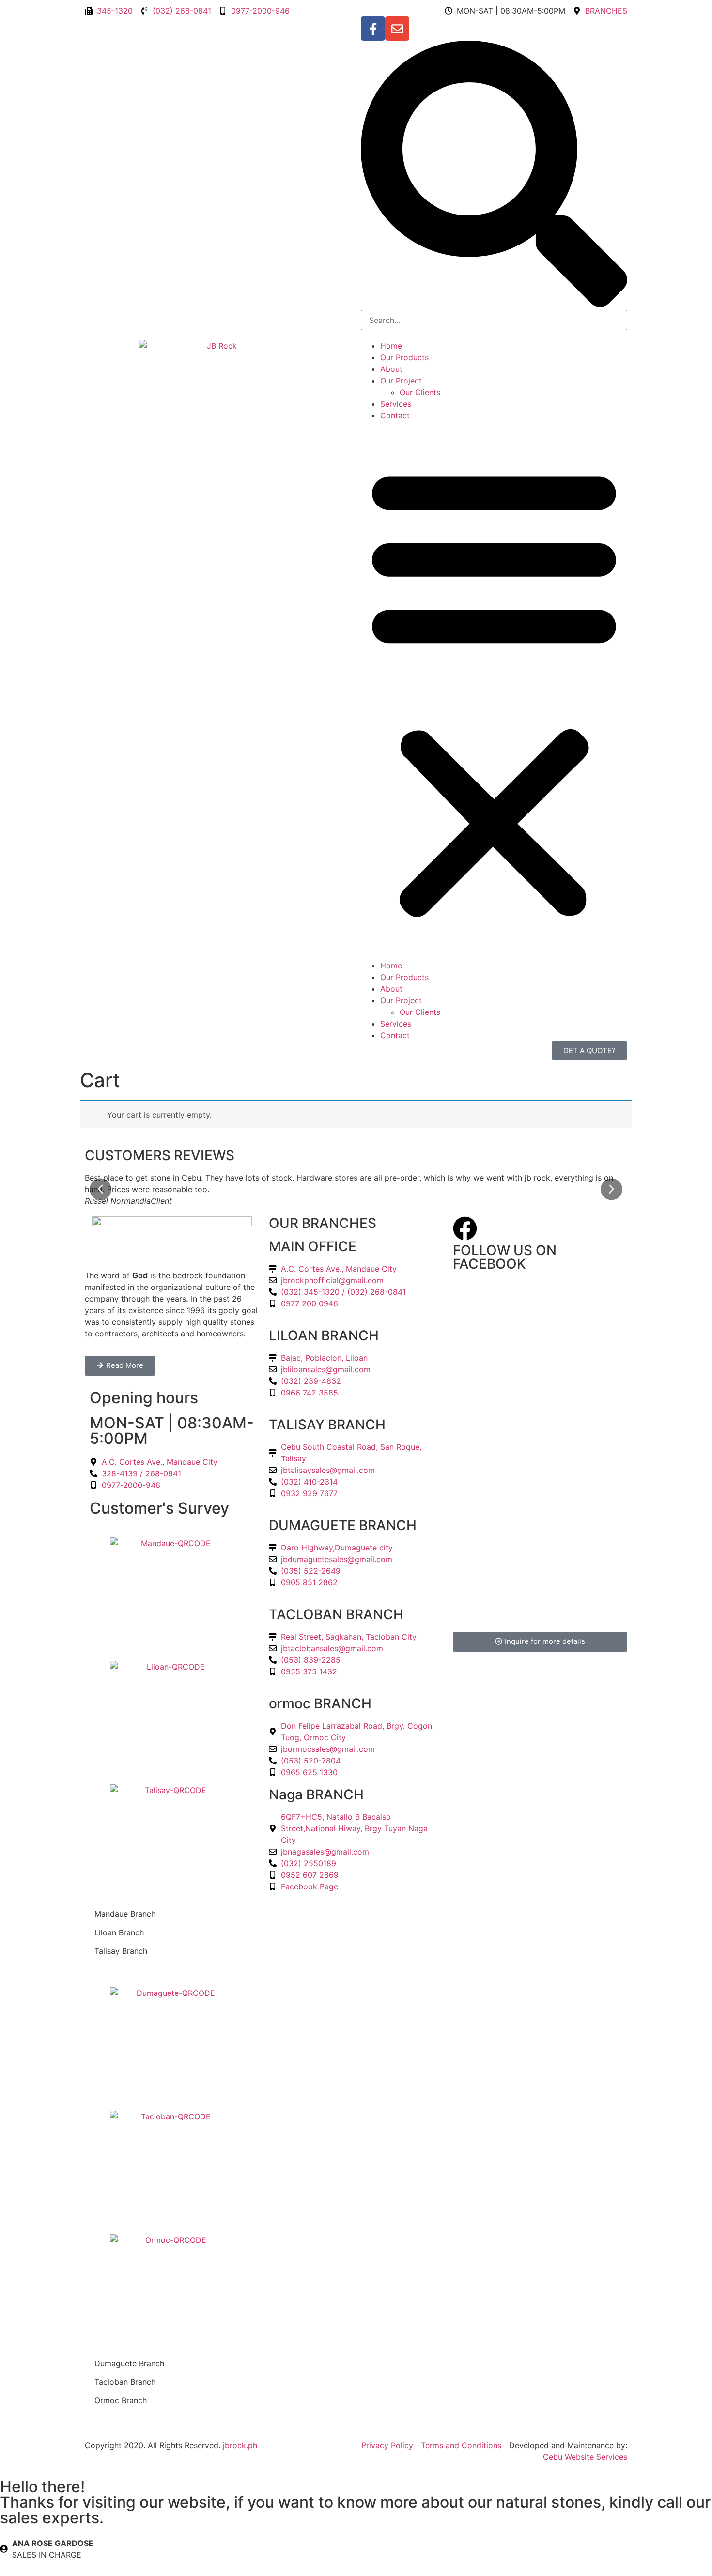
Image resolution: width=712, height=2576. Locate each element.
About (391, 369)
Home (391, 346)
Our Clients (420, 392)
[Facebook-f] (373, 29)
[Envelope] (397, 29)
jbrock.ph (240, 2445)
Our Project (401, 381)
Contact (395, 415)
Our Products (404, 357)
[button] (494, 175)
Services (396, 404)
